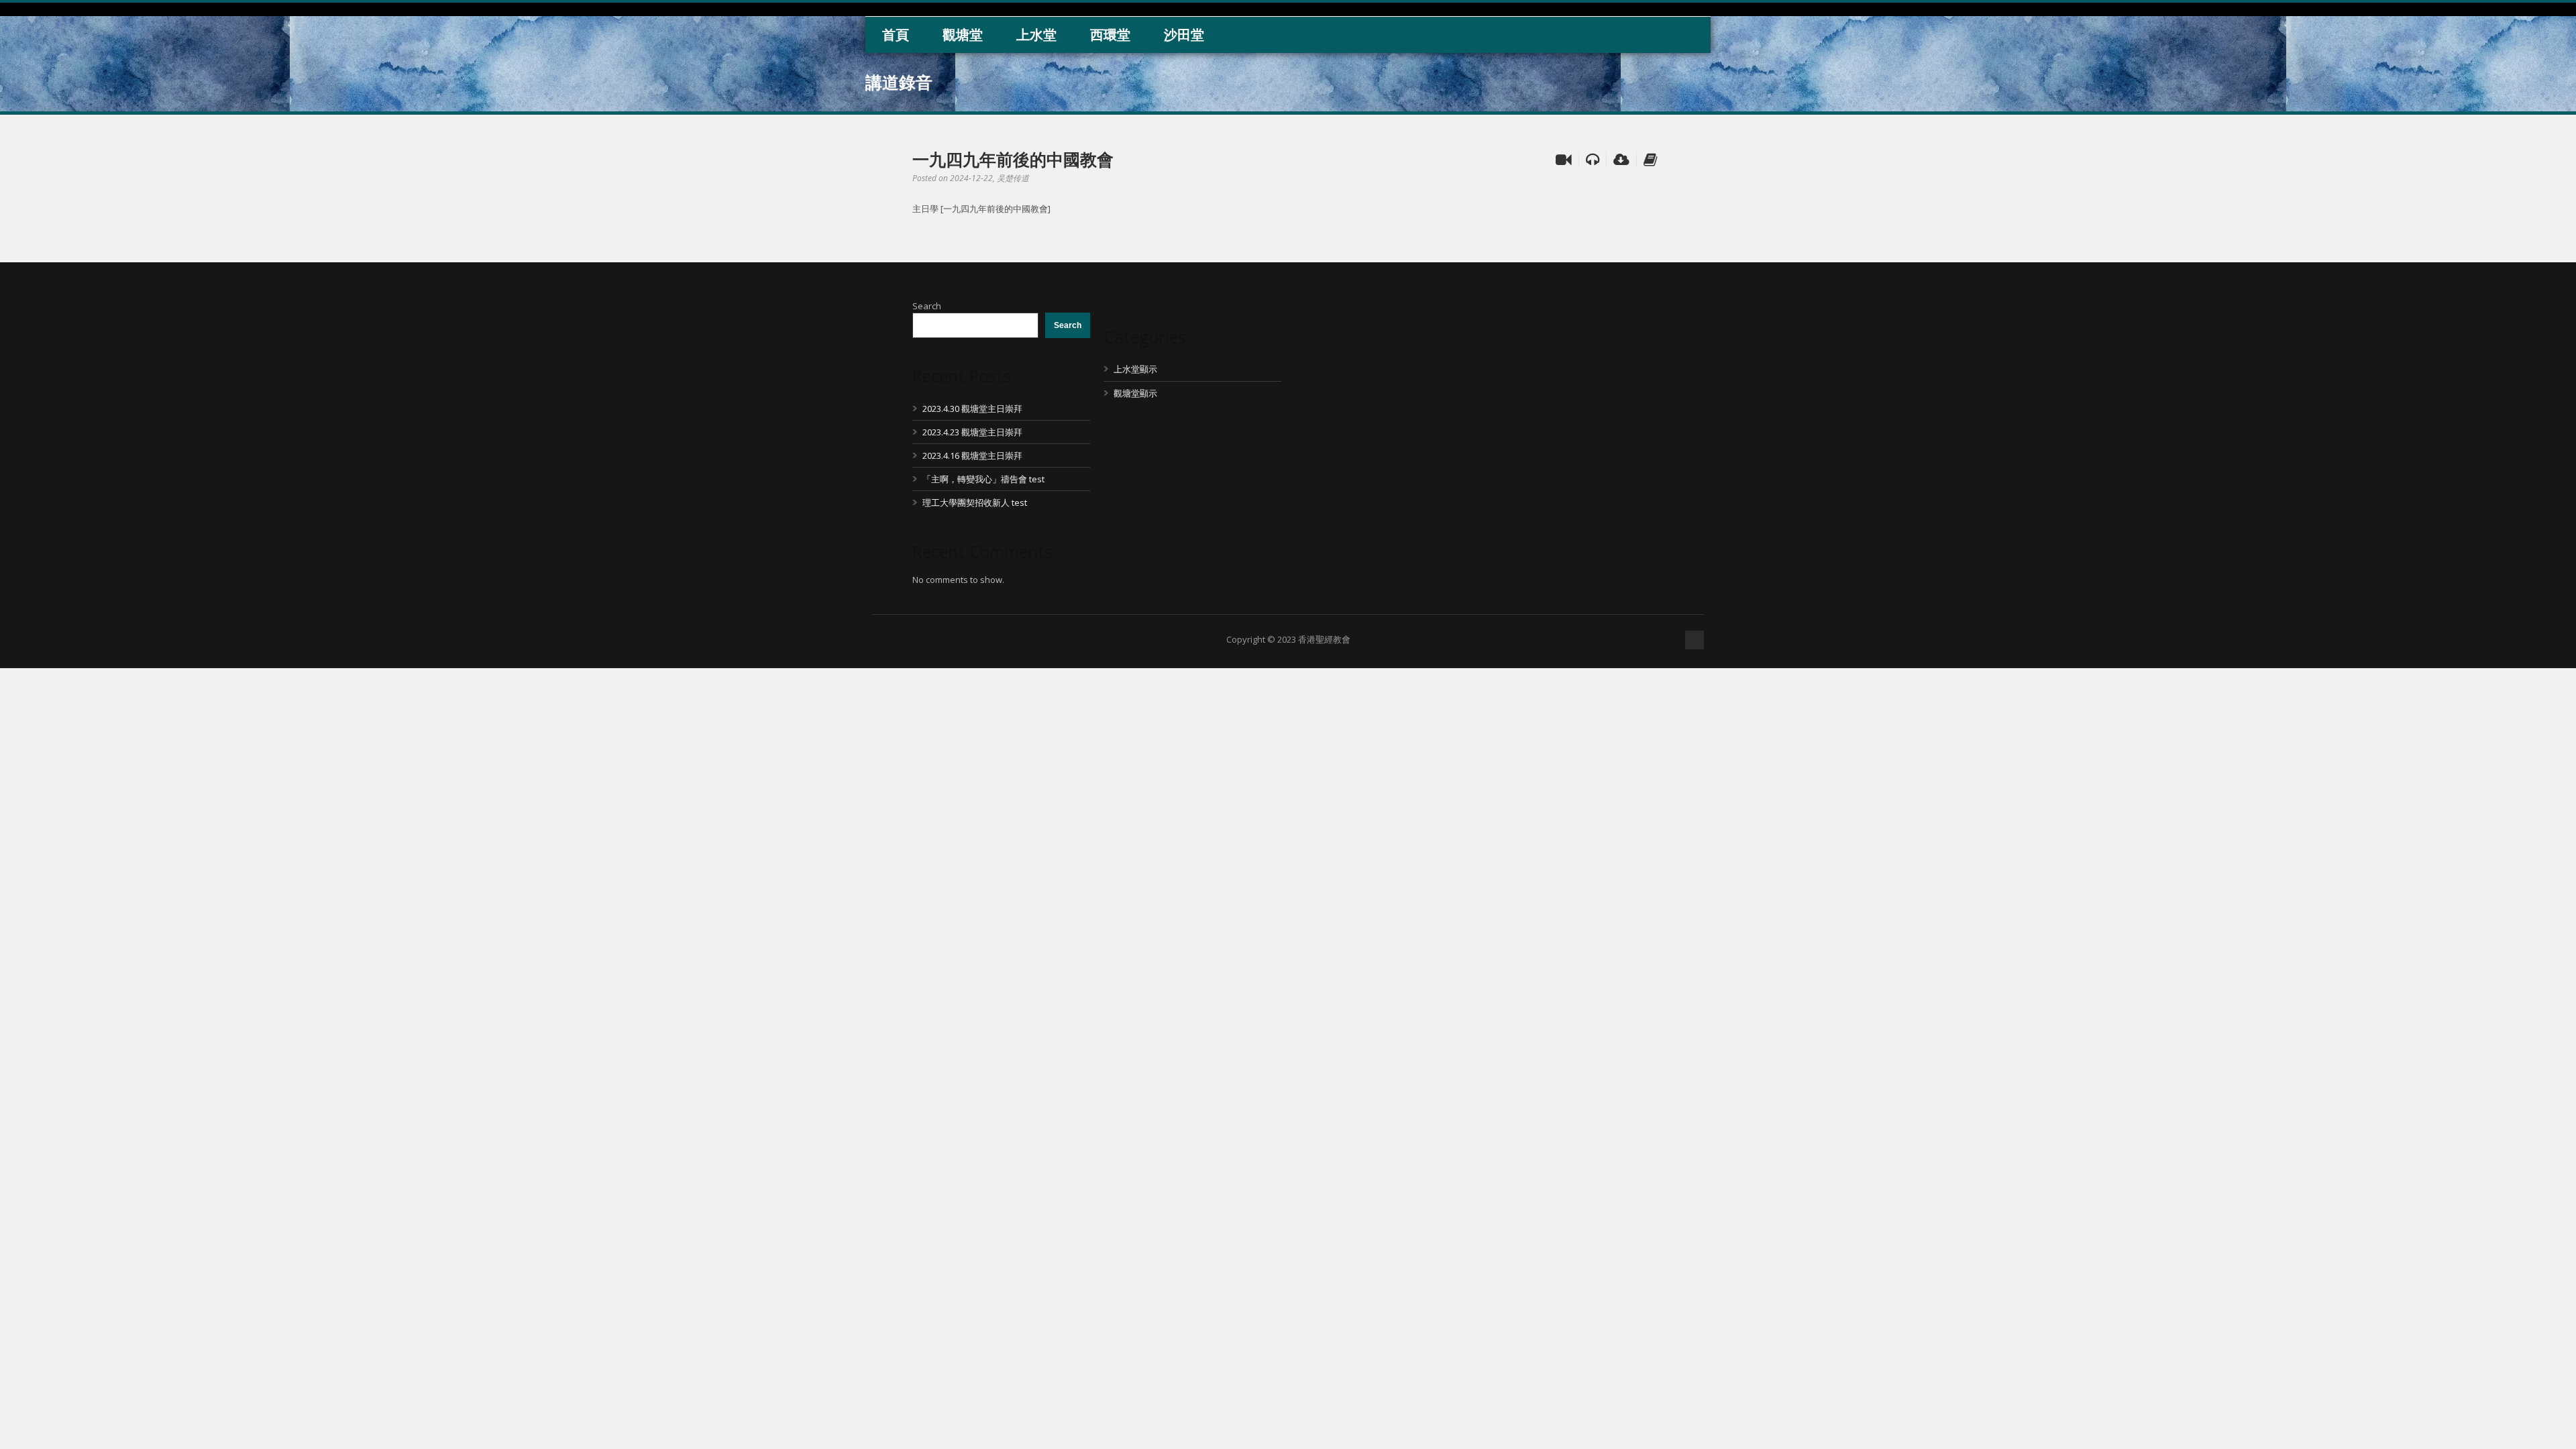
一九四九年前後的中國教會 (1013, 159)
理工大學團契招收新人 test (975, 502)
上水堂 (1036, 35)
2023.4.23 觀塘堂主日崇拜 (972, 432)
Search (927, 306)
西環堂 (1110, 35)
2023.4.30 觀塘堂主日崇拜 (972, 409)
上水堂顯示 (1135, 369)
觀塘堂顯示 (1135, 393)
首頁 (896, 35)
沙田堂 (1184, 35)
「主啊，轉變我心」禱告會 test (983, 479)
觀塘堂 (963, 35)
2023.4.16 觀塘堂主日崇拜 (972, 455)
